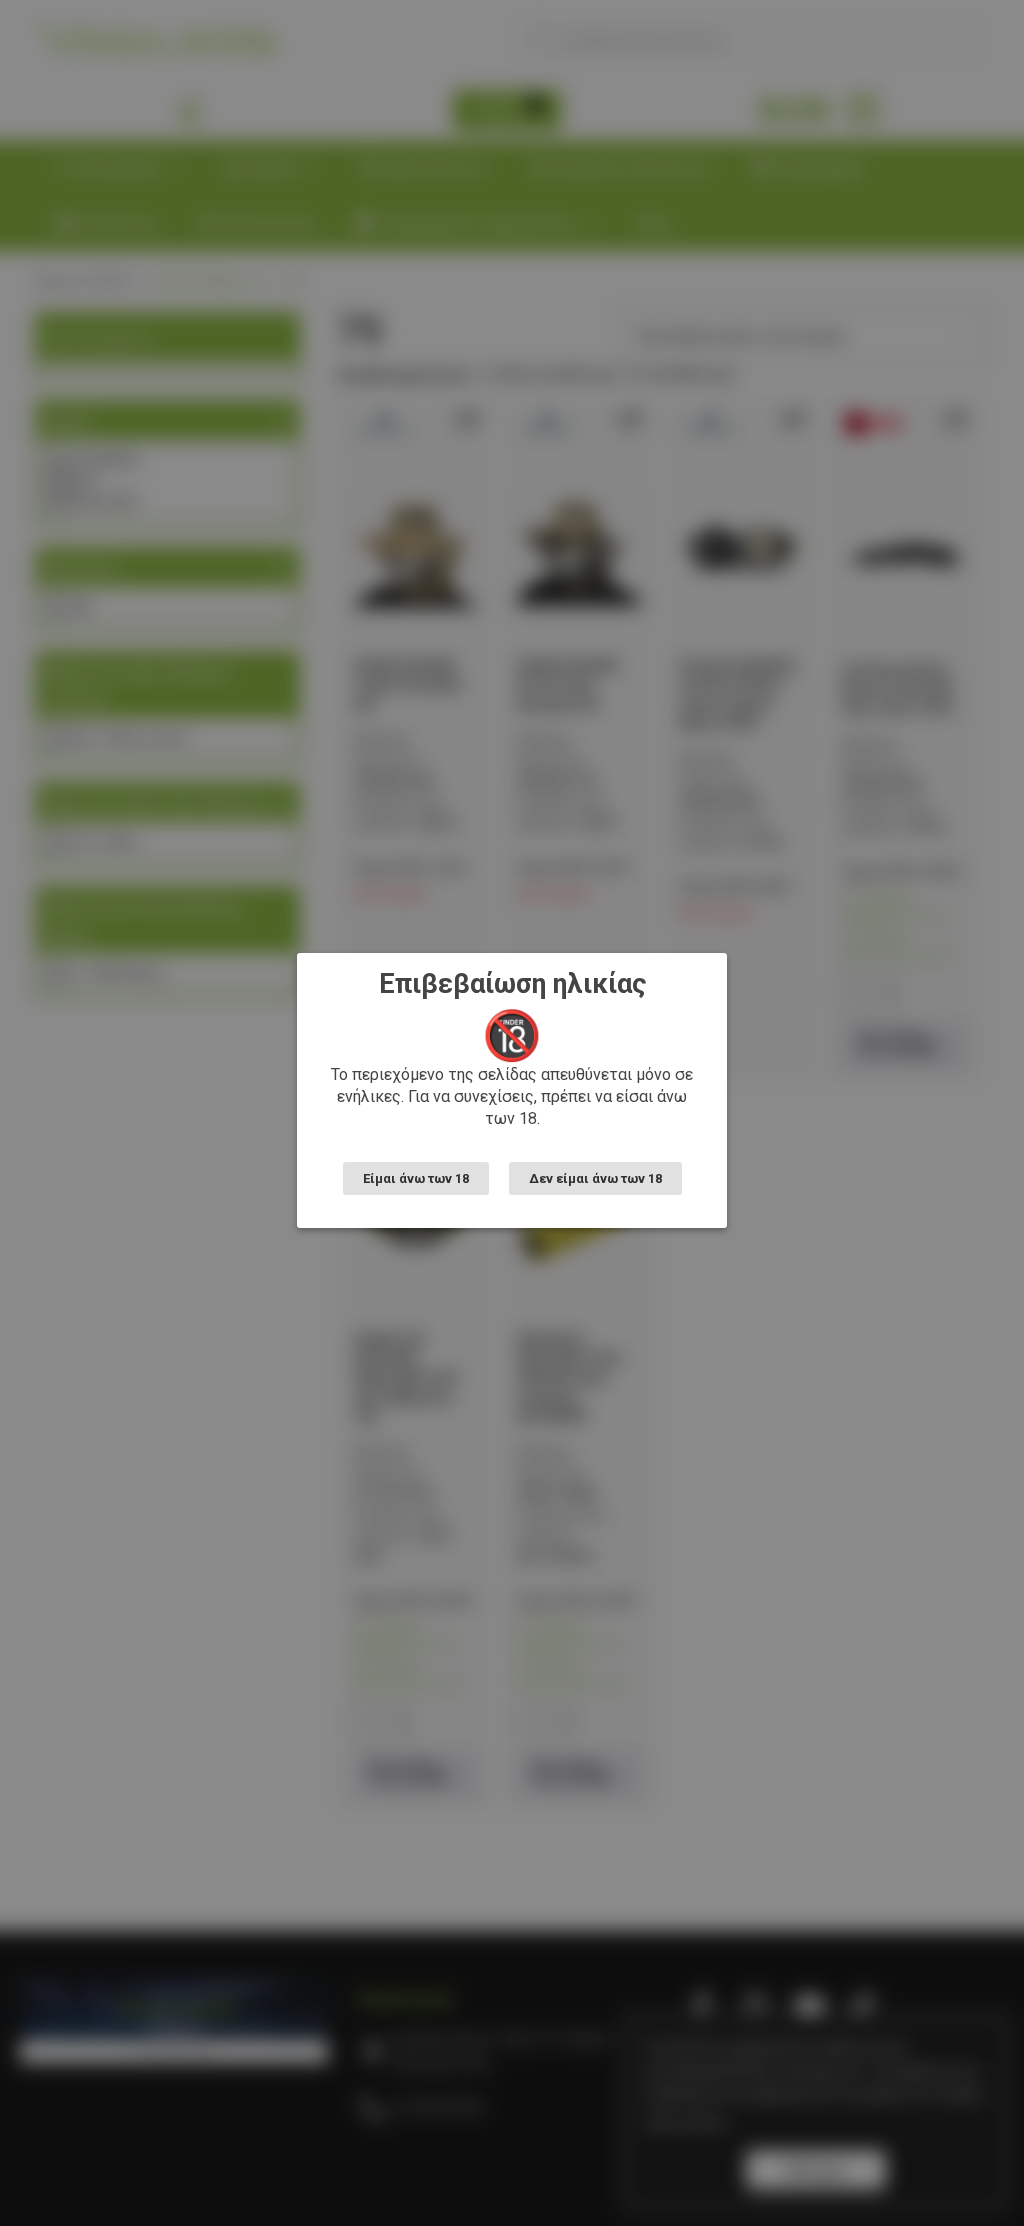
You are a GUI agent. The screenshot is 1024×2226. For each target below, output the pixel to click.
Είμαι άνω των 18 (416, 1178)
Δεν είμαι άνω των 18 (595, 1178)
